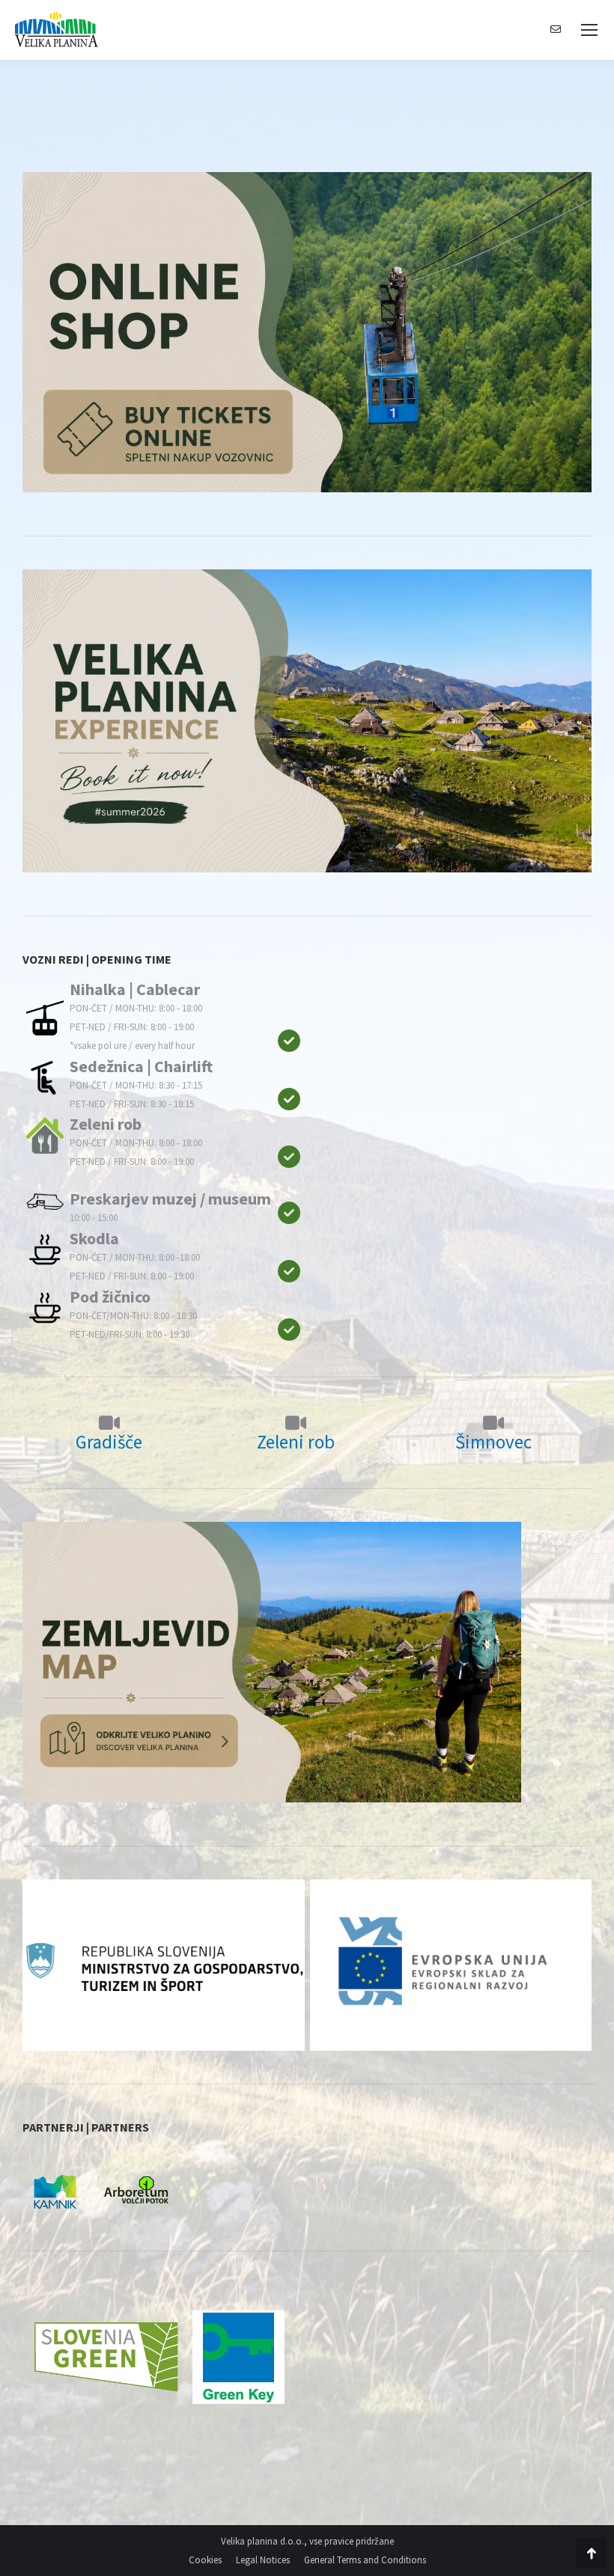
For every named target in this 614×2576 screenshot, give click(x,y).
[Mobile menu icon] (589, 30)
